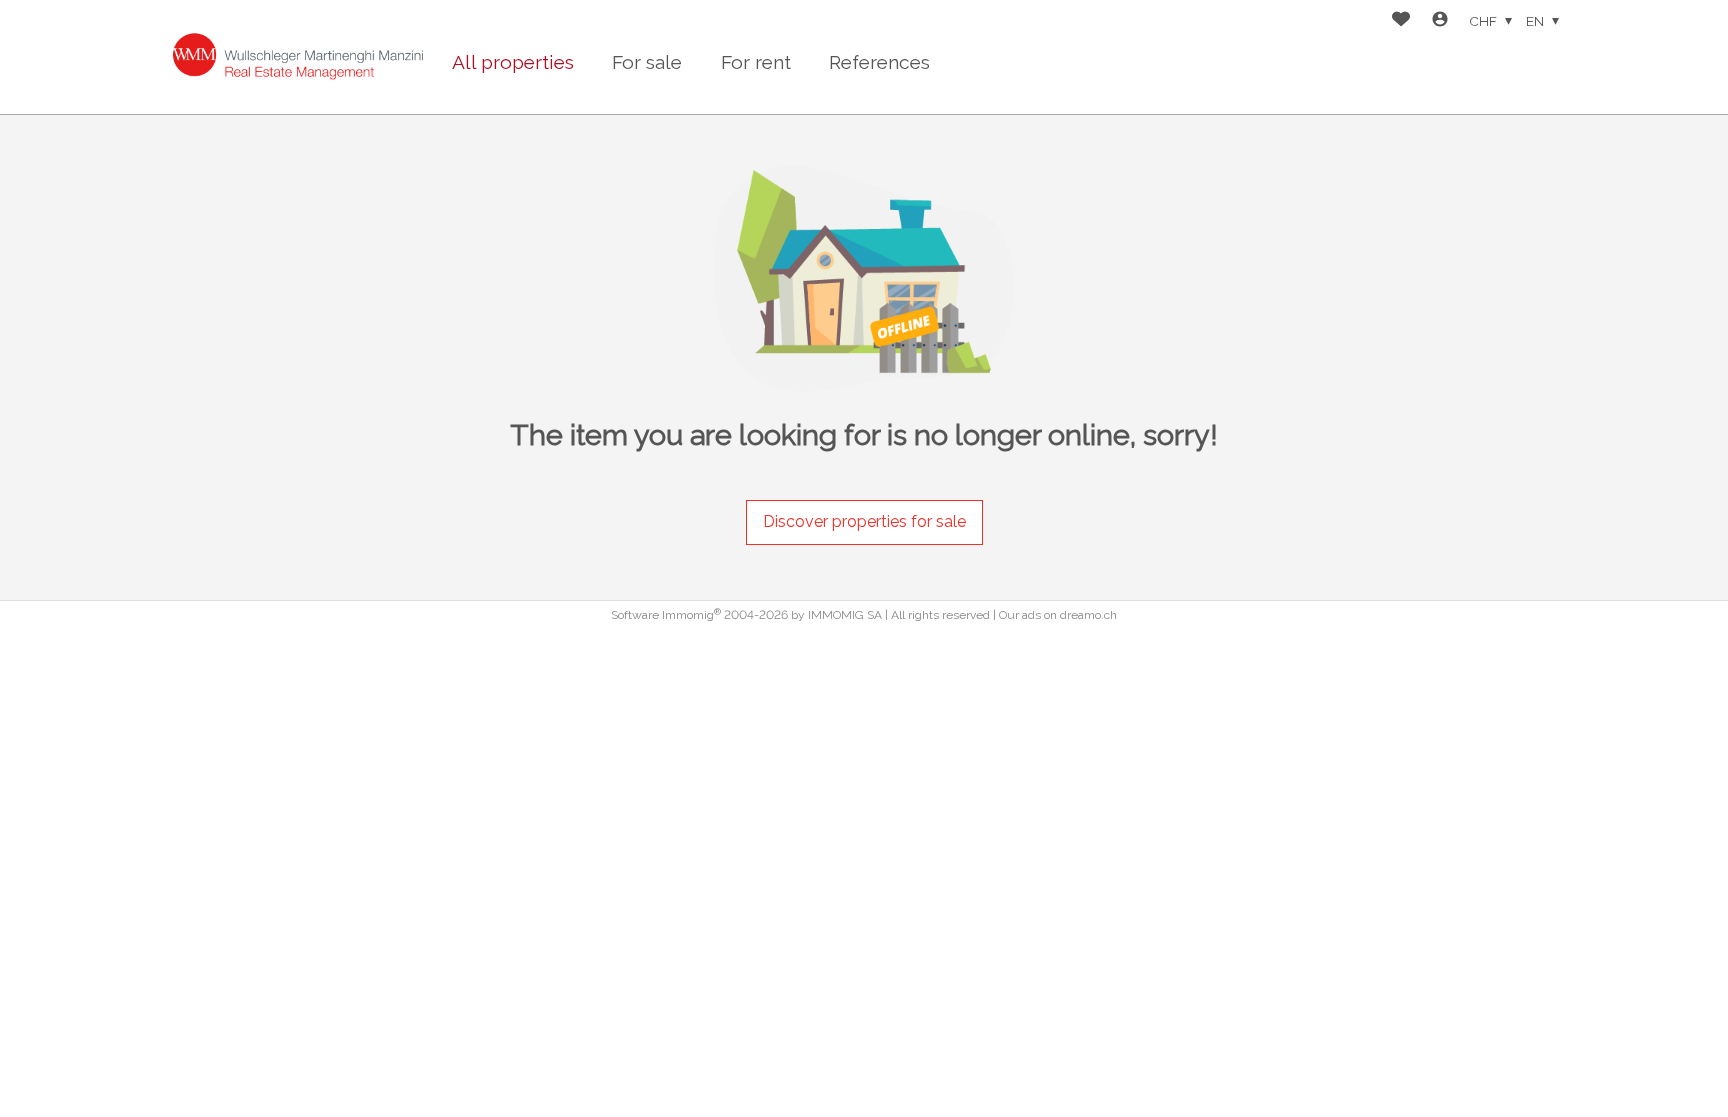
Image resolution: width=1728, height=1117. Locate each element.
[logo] (298, 57)
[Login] (1440, 21)
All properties (513, 62)
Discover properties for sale (864, 521)
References (879, 62)
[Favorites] (1401, 21)
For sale (647, 62)
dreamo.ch (1088, 615)
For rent (756, 62)
